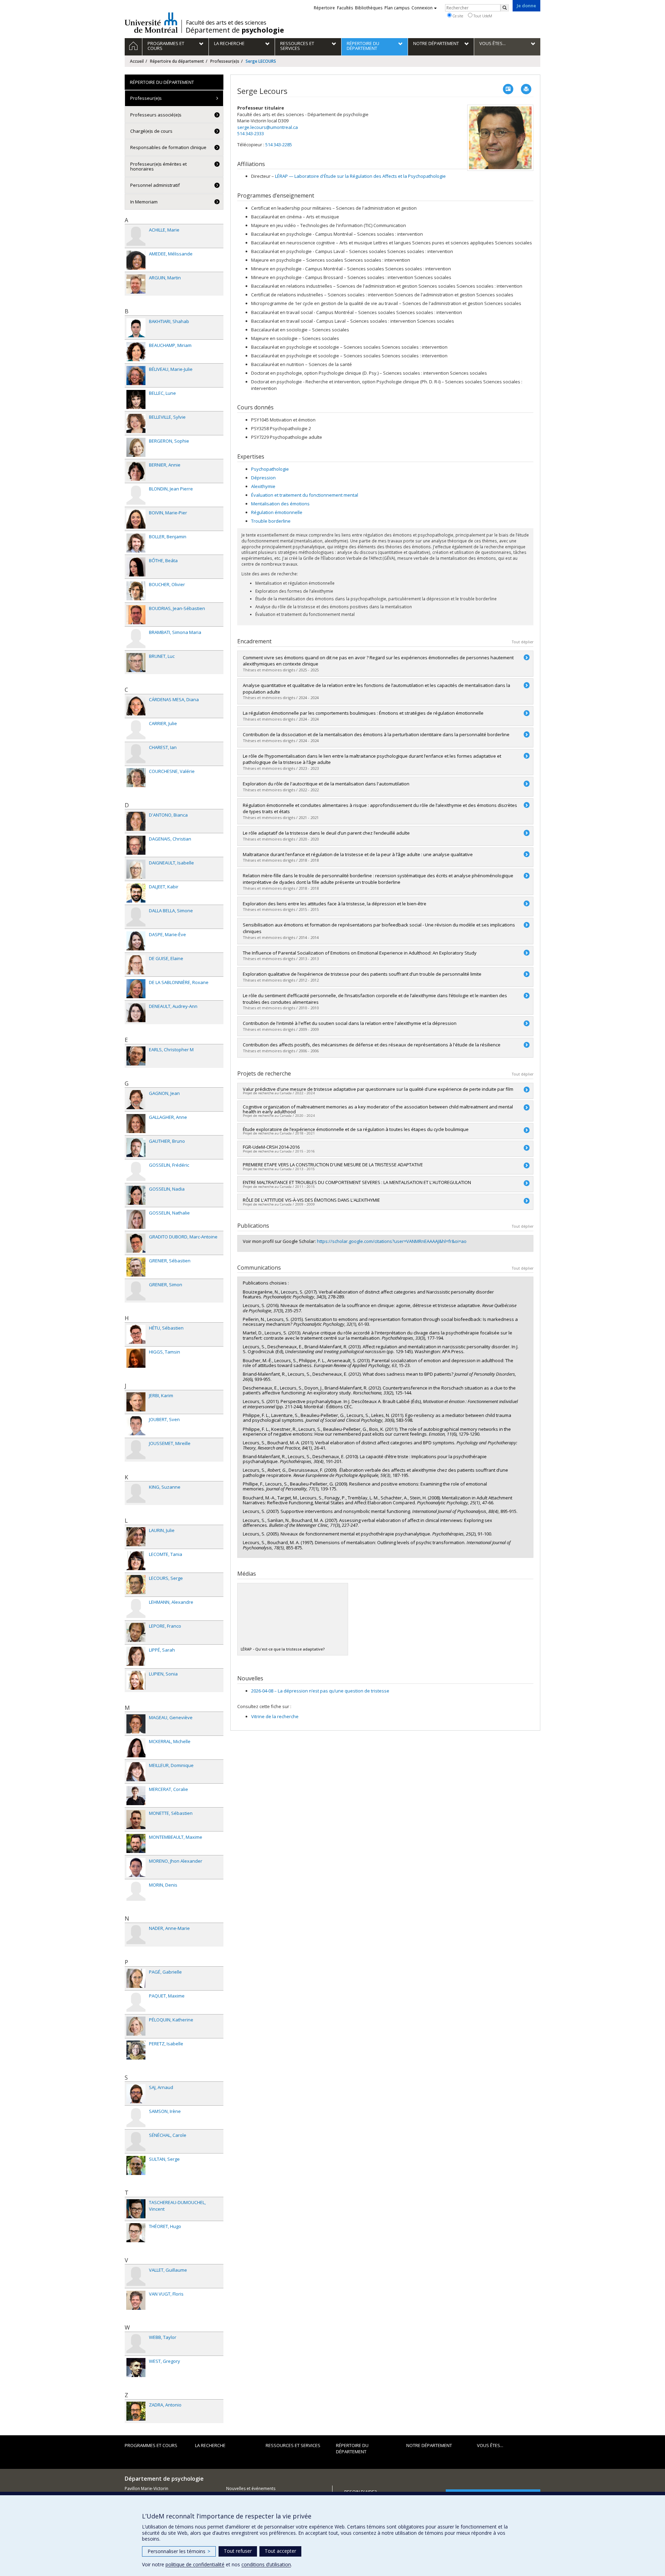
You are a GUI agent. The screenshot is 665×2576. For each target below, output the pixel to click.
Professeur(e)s (225, 61)
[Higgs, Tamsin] (136, 1358)
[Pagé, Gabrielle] (136, 1978)
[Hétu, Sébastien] (136, 1334)
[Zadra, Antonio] (136, 2411)
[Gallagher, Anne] (136, 1124)
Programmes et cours (151, 2445)
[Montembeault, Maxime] (136, 1843)
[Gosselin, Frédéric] (136, 1171)
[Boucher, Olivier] (136, 591)
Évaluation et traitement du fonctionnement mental (305, 495)
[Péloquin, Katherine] (136, 2026)
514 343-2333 (251, 133)
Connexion (422, 8)
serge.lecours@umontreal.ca (268, 127)
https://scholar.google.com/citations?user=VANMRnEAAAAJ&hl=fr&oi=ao (392, 1241)
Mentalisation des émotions (280, 504)
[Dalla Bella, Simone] (136, 917)
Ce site (457, 16)
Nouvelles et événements (251, 2488)
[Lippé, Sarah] (136, 1656)
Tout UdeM (482, 16)
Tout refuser (238, 2551)
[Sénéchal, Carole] (136, 2142)
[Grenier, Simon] (136, 1291)
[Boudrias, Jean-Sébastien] (136, 615)
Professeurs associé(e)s (156, 115)
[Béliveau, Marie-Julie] (136, 376)
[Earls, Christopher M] (136, 1056)
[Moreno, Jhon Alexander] (136, 1867)
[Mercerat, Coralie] (136, 1796)
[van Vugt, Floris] (136, 2300)
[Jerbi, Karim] (136, 1402)
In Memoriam (144, 202)
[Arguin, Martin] (136, 284)
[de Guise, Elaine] (136, 965)
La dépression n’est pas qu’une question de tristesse (320, 1691)
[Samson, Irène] (136, 2118)
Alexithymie (263, 486)
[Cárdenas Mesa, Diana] (136, 706)
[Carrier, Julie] (136, 730)
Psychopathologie (270, 469)
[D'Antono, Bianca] (136, 821)
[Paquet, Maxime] (136, 2002)
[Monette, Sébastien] (136, 1820)
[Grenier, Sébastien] (136, 1267)
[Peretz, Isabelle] (136, 2050)
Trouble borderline (271, 521)
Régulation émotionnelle (277, 512)
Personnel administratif (155, 185)
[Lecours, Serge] (136, 1585)
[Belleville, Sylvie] (136, 423)
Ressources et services (293, 2445)
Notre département (429, 2445)
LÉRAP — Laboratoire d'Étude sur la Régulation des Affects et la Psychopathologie (360, 176)
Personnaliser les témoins (179, 2551)
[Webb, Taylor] (136, 2344)
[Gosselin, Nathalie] (136, 1219)
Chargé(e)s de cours (151, 131)
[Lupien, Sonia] (136, 1680)
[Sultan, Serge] (136, 2165)
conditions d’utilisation (266, 2564)
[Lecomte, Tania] (136, 1561)
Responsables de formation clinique (168, 147)
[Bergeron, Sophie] (136, 447)
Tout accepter (280, 2551)
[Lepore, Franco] (136, 1632)
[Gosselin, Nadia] (136, 1195)
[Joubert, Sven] (136, 1426)
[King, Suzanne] (136, 1493)
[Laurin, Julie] (136, 1537)
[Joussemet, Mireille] (136, 1450)
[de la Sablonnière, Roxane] (136, 989)
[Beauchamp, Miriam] (136, 352)
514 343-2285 (279, 145)
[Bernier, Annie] (136, 471)
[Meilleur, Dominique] (136, 1772)
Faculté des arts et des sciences (226, 23)
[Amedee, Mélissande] (136, 260)
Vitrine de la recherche (275, 1716)
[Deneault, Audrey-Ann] (136, 1013)
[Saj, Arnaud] (136, 2094)
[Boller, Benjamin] (136, 543)
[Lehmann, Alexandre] (136, 1608)
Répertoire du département (177, 61)
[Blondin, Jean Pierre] (136, 495)
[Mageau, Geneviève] (136, 1724)
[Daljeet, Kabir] (136, 893)
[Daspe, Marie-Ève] (136, 941)
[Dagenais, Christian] (136, 845)
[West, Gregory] (136, 2368)
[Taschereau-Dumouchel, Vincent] (136, 2209)
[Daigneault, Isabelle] (136, 869)
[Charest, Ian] (136, 754)
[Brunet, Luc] (136, 663)
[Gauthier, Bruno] (136, 1147)
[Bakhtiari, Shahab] (136, 328)
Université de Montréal (151, 23)
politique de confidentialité (195, 2564)
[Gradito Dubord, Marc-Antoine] (136, 1243)
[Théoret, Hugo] (136, 2233)
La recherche (210, 2445)
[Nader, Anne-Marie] (136, 1935)
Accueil (137, 61)
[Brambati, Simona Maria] (136, 639)
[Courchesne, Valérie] (136, 778)
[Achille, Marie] (136, 236)
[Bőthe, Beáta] (136, 567)
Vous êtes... (490, 2445)
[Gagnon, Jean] (136, 1100)
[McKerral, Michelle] (136, 1748)
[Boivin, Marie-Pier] (136, 519)
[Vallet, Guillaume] (136, 2276)
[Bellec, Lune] (136, 399)
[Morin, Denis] (136, 1891)
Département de (235, 30)
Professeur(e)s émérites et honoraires (158, 166)
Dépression (263, 478)
